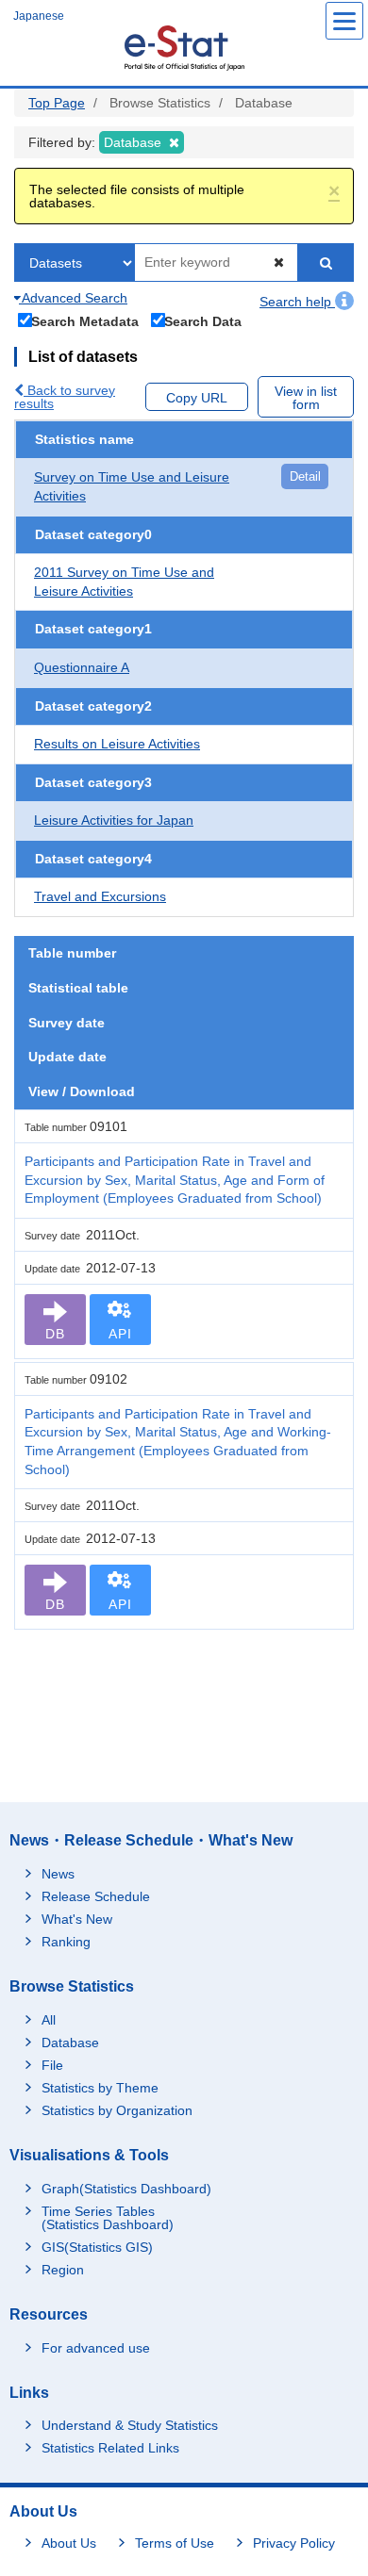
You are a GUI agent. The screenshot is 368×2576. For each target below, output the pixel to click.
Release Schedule (96, 1896)
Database (70, 2043)
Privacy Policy (294, 2543)
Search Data (203, 321)
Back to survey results (65, 397)
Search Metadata (85, 321)
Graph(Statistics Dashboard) (126, 2189)
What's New (77, 1919)
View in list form (306, 398)
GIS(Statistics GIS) (97, 2247)
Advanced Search (73, 298)
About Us (69, 2543)
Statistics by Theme (100, 2088)
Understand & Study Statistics (130, 2425)
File (52, 2065)
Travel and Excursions (100, 896)
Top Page (57, 103)
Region (63, 2270)
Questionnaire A (82, 667)
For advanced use (96, 2348)
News (58, 1874)
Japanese (39, 16)
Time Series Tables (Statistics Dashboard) (108, 2218)
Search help (297, 302)
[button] (334, 191)
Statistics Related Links (110, 2448)
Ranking (66, 1942)
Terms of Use (175, 2543)
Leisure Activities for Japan (114, 820)
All (49, 2020)
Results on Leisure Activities (117, 744)
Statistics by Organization (117, 2110)
